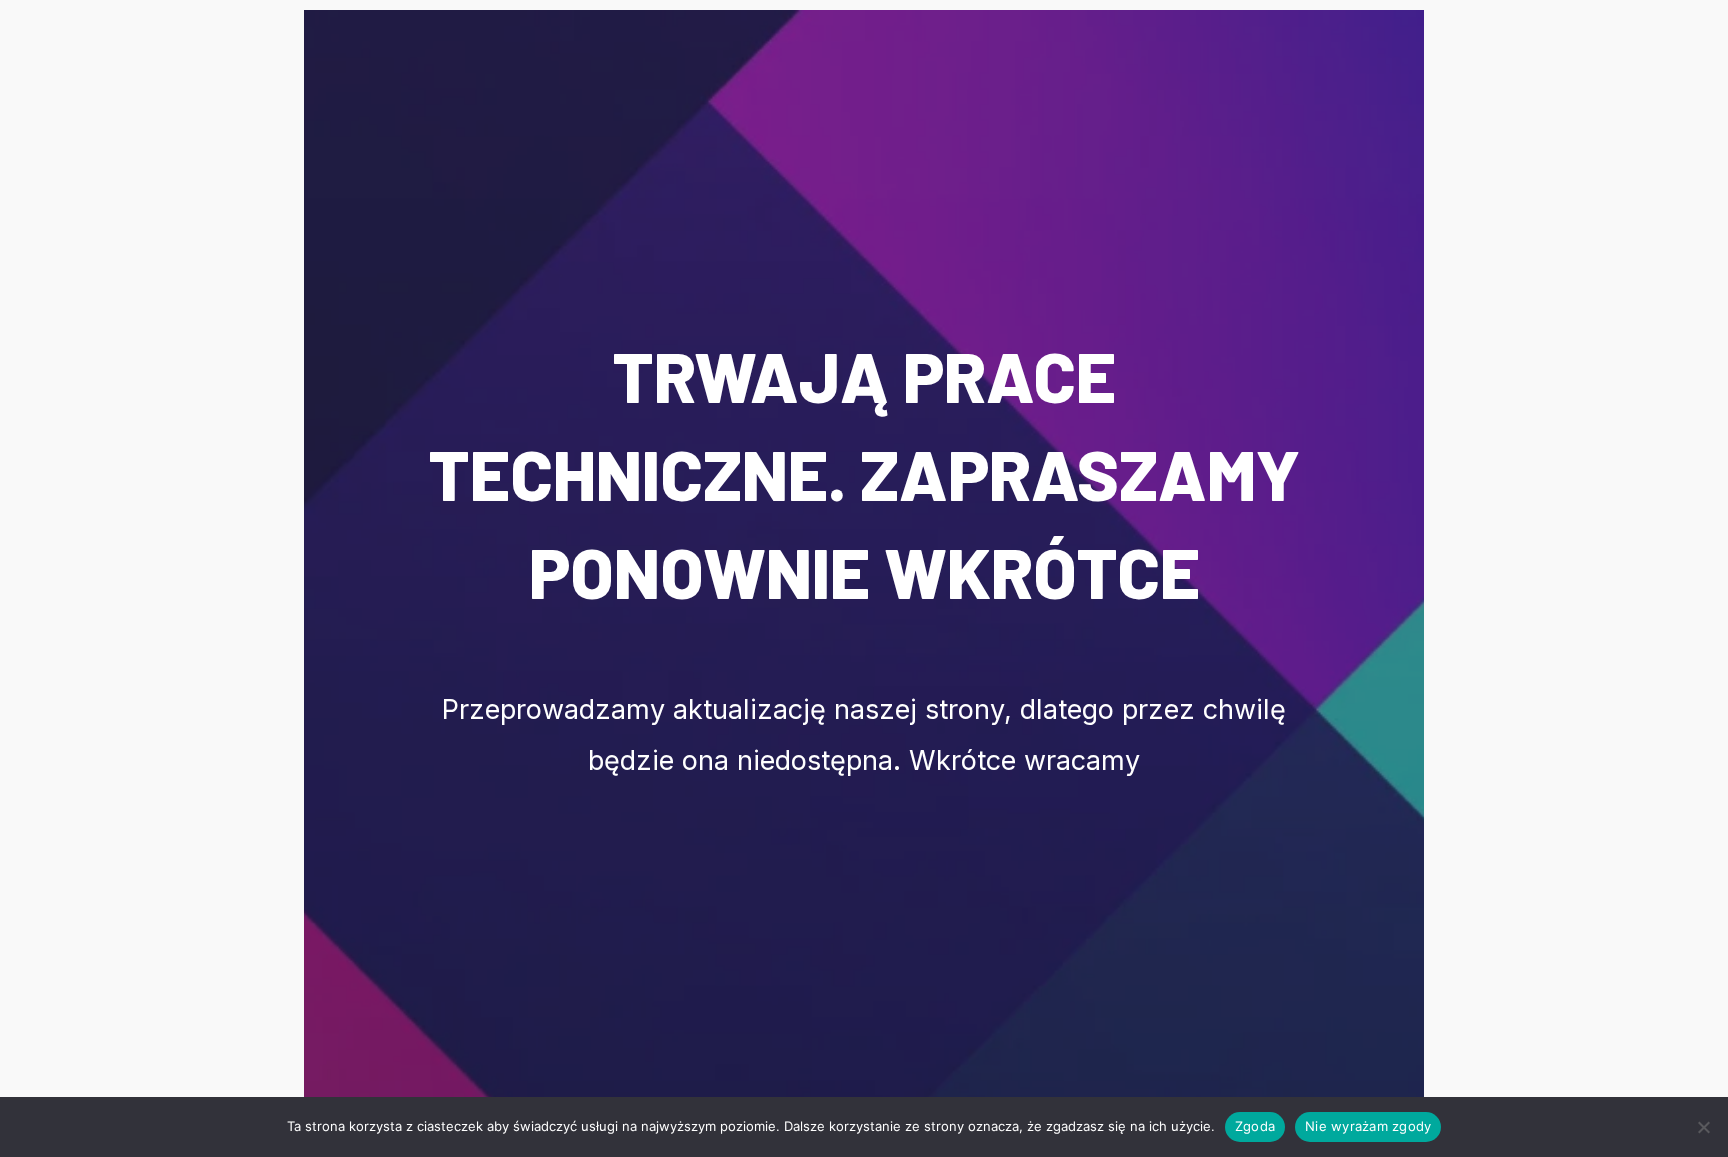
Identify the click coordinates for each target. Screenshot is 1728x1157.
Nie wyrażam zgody (1368, 1126)
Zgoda (1255, 1126)
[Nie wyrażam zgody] (1703, 1127)
